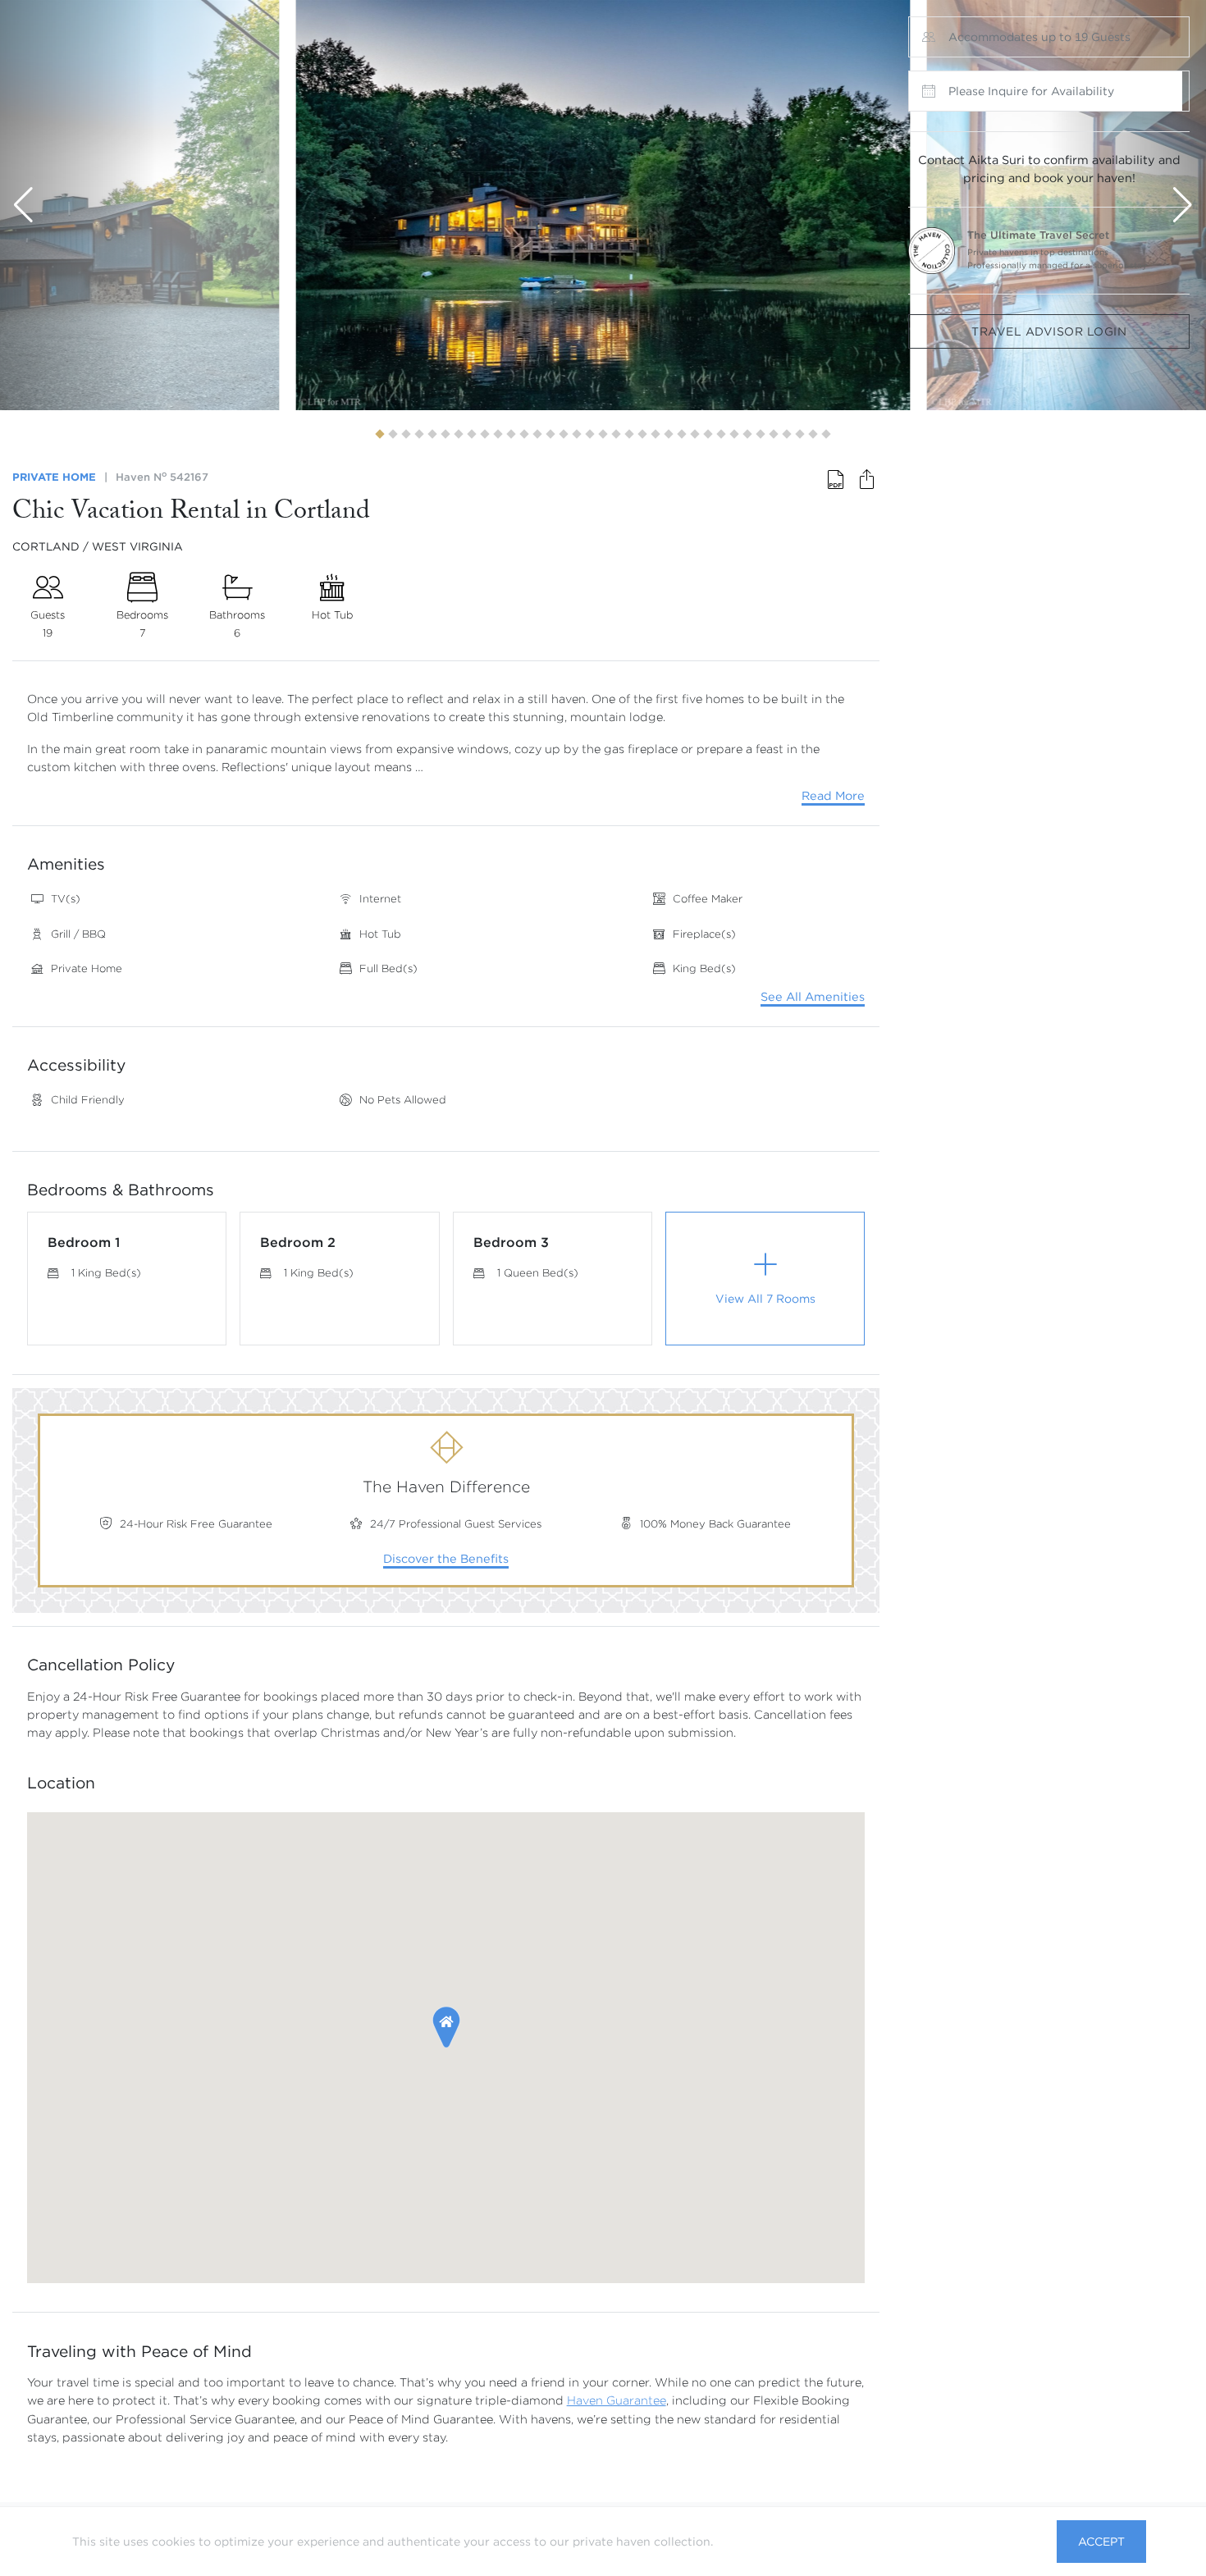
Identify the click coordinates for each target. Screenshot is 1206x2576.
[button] (379, 434)
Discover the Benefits (446, 1559)
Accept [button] (1101, 2542)
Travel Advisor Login (1049, 331)
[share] (866, 481)
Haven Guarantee (617, 2400)
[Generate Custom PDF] (836, 481)
